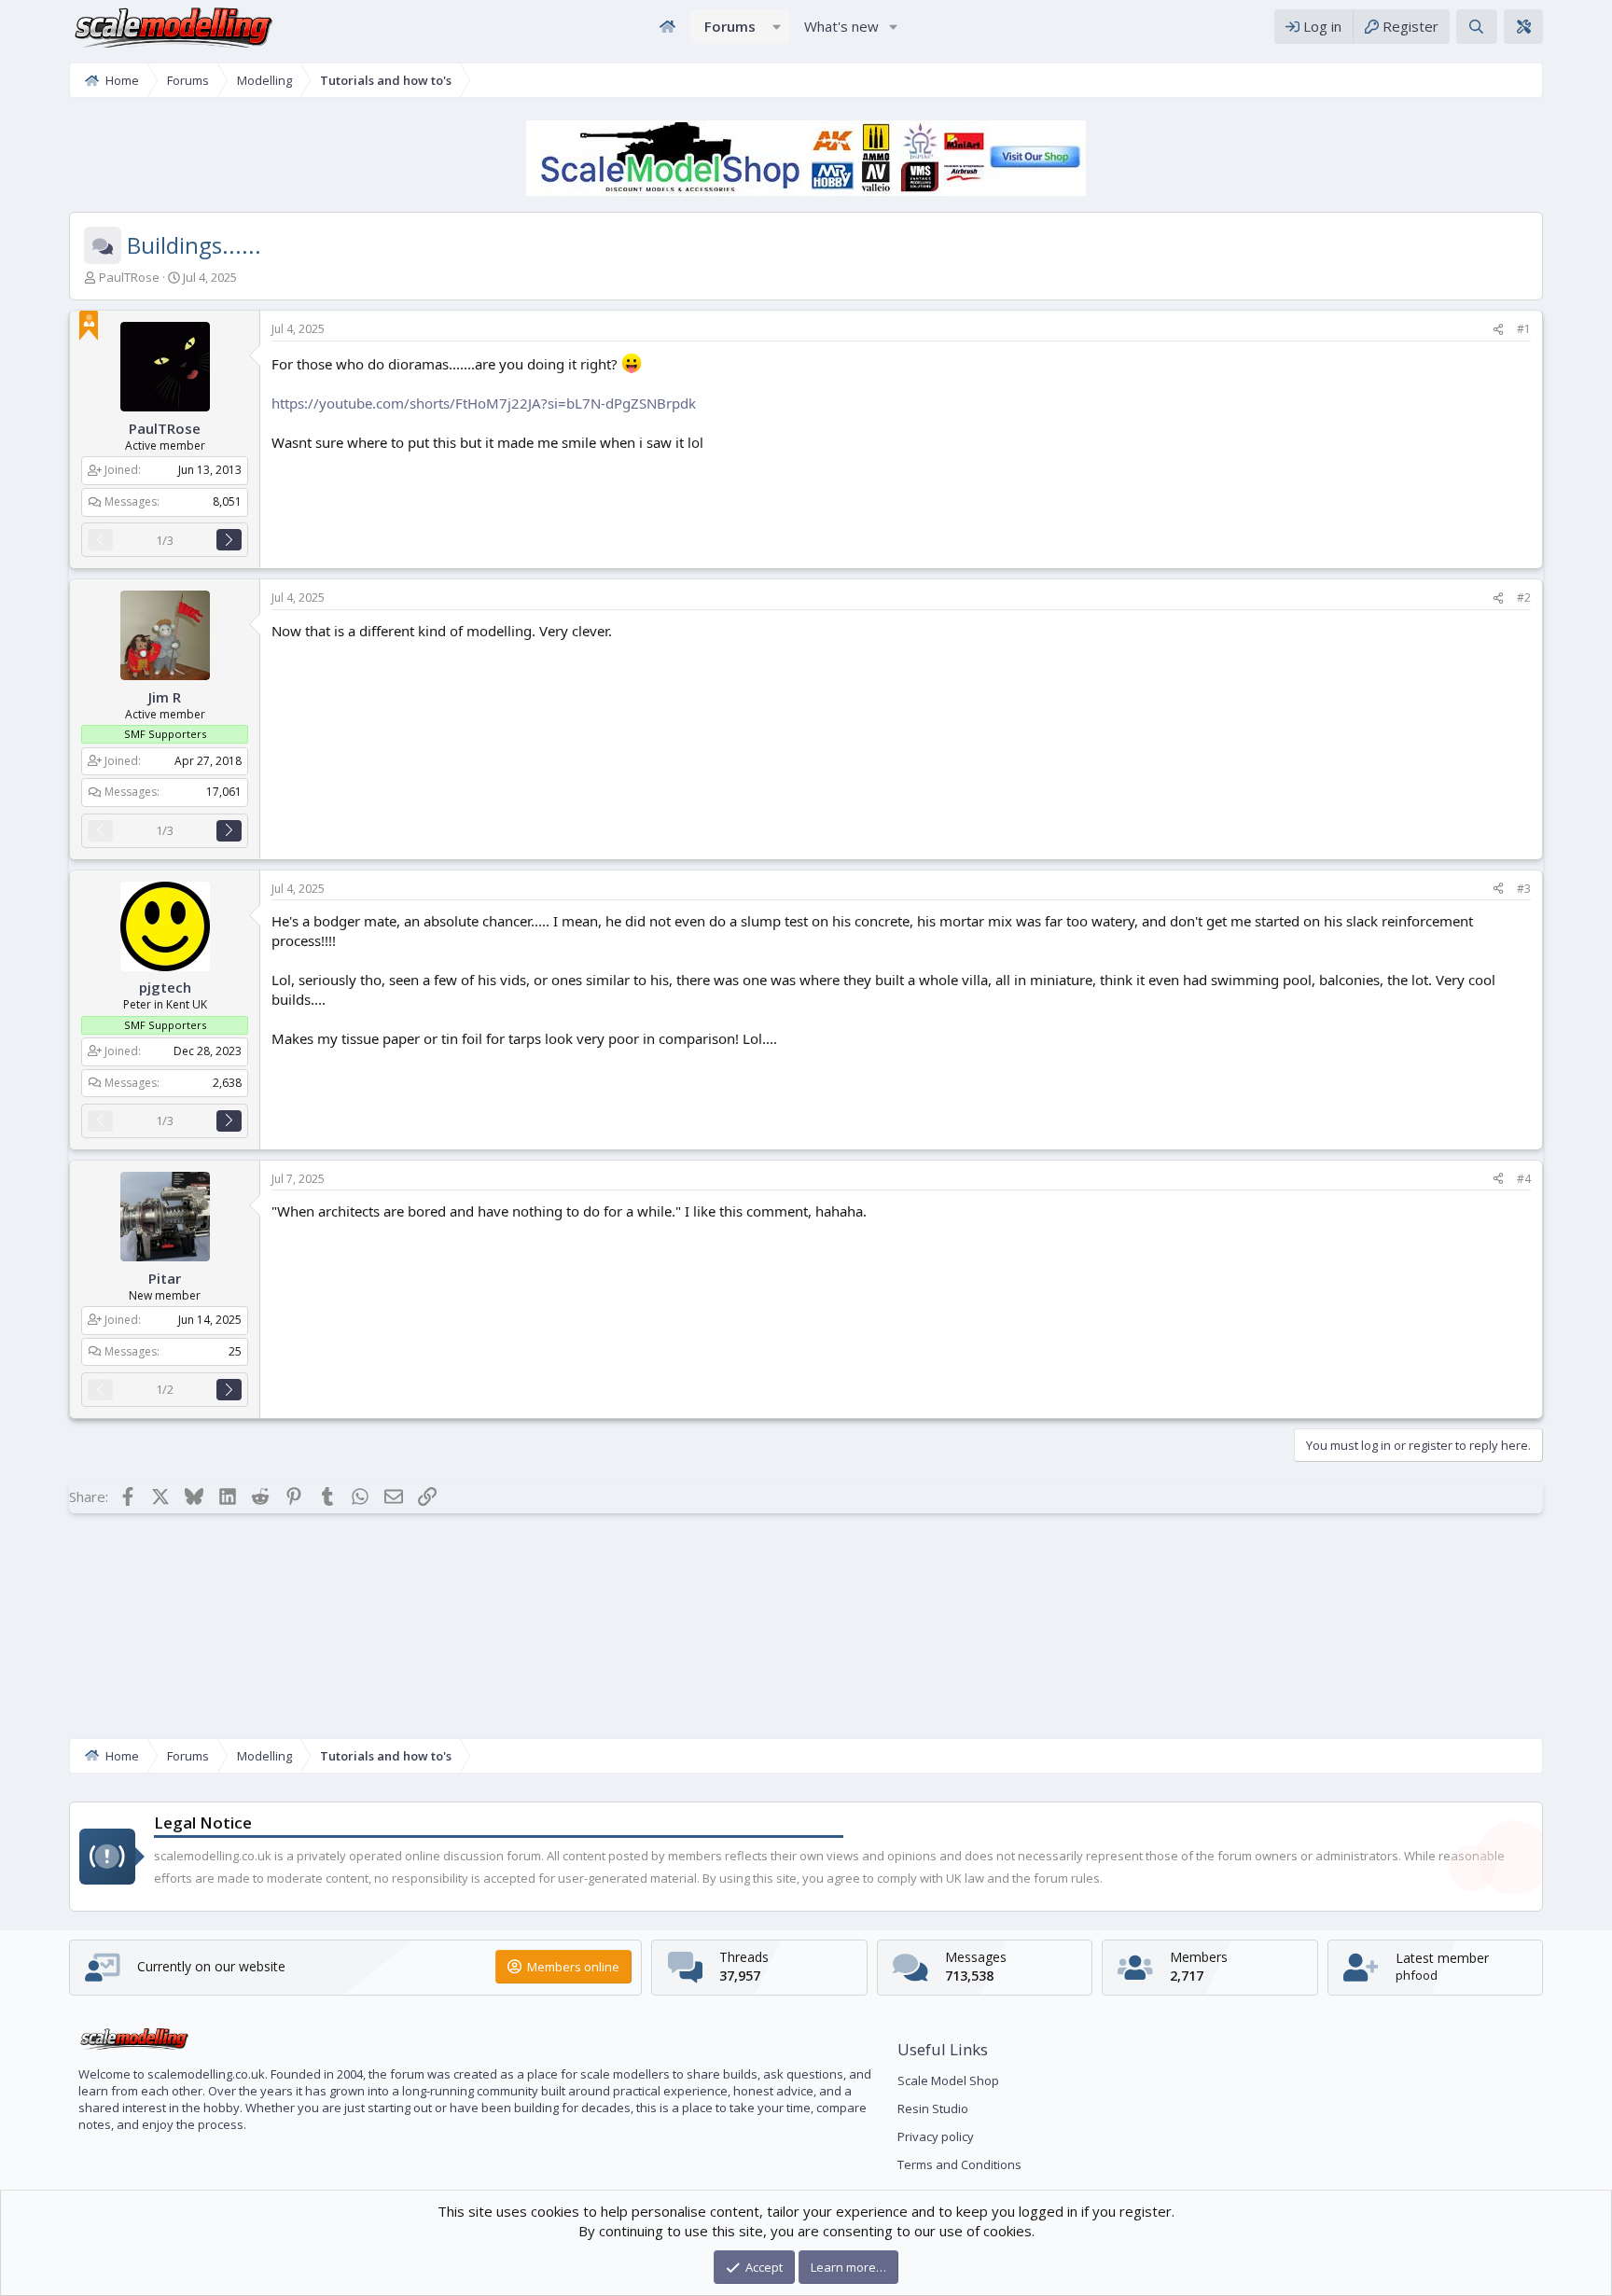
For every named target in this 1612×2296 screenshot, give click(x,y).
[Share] (1498, 330)
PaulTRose (129, 277)
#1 (1524, 329)
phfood (1417, 1975)
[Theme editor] (1523, 27)
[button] (777, 27)
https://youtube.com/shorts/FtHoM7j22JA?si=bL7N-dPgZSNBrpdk (484, 403)
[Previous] (100, 540)
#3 (1524, 889)
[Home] (667, 27)
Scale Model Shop (948, 2080)
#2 (1524, 598)
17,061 (224, 792)
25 (235, 1351)
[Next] (229, 540)
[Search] (1476, 27)
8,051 (227, 501)
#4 (1524, 1179)
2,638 (227, 1082)
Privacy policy (936, 2136)
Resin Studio (933, 2108)
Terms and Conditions (959, 2164)
